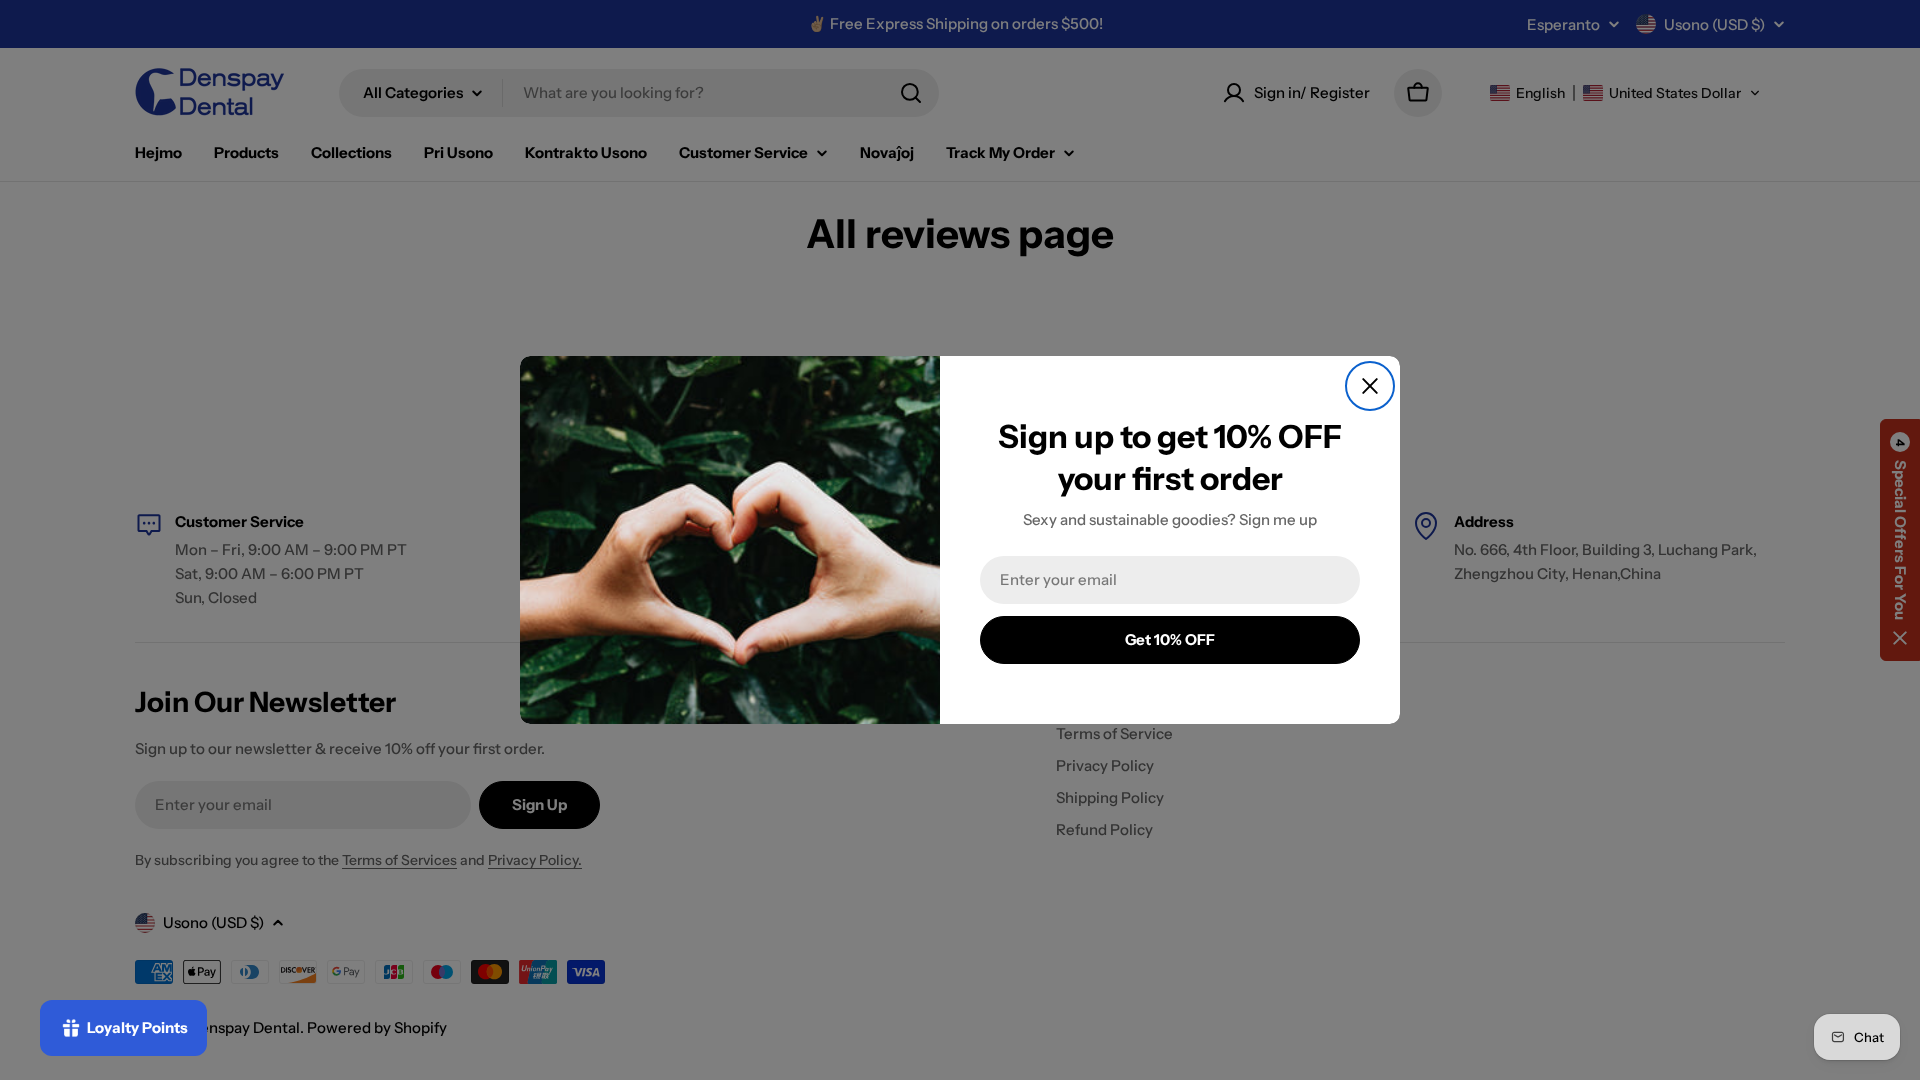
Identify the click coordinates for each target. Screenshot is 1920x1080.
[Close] (1370, 386)
